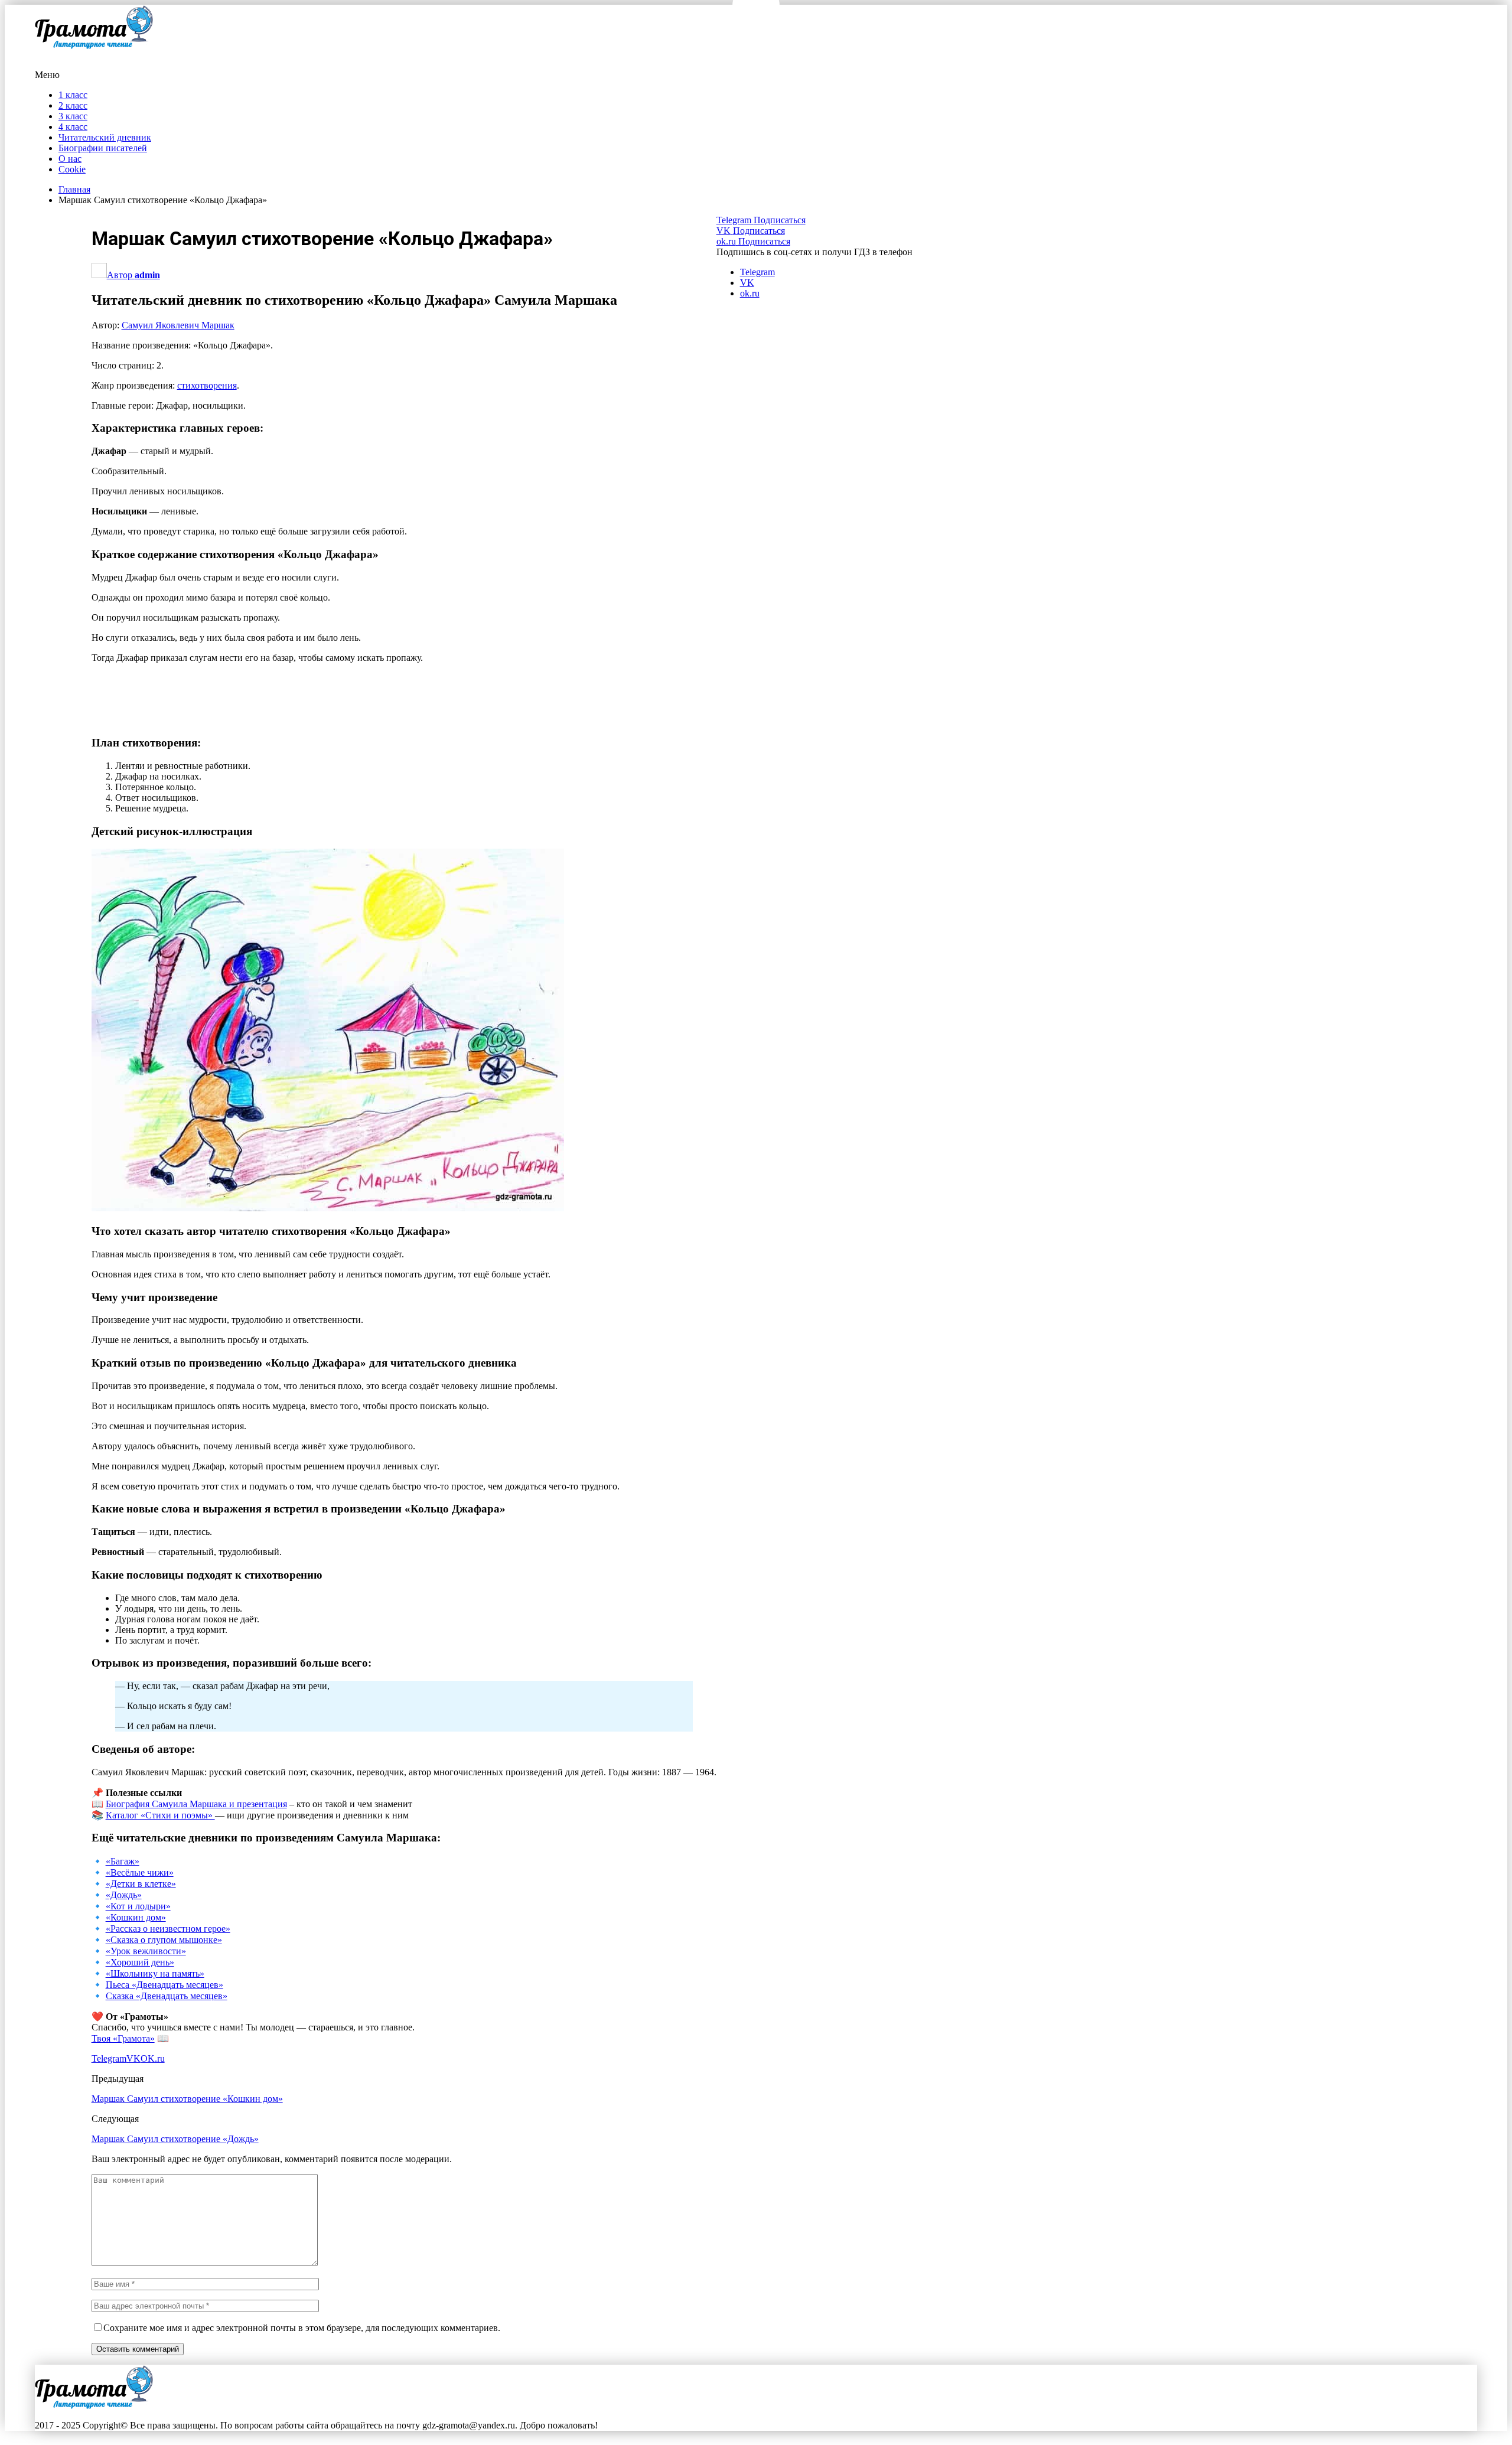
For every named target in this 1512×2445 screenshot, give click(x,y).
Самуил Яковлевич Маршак (178, 325)
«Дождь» (124, 1895)
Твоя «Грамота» (123, 2038)
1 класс (73, 95)
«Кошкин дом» (136, 1917)
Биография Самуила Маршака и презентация (196, 1804)
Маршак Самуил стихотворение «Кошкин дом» (187, 2099)
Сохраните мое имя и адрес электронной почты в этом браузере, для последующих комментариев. (302, 2328)
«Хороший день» (140, 1962)
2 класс (73, 105)
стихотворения (207, 385)
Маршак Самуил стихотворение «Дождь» (175, 2139)
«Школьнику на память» (155, 1973)
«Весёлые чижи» (140, 1872)
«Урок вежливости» (146, 1951)
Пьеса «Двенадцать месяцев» (164, 1985)
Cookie (72, 169)
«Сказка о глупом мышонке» (164, 1940)
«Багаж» (123, 1861)
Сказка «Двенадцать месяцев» (167, 1996)
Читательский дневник (105, 137)
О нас (70, 159)
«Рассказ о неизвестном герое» (168, 1929)
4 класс (73, 127)
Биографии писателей (103, 148)
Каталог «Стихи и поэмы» (160, 1815)
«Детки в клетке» (141, 1884)
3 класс (73, 116)
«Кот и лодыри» (138, 1906)
